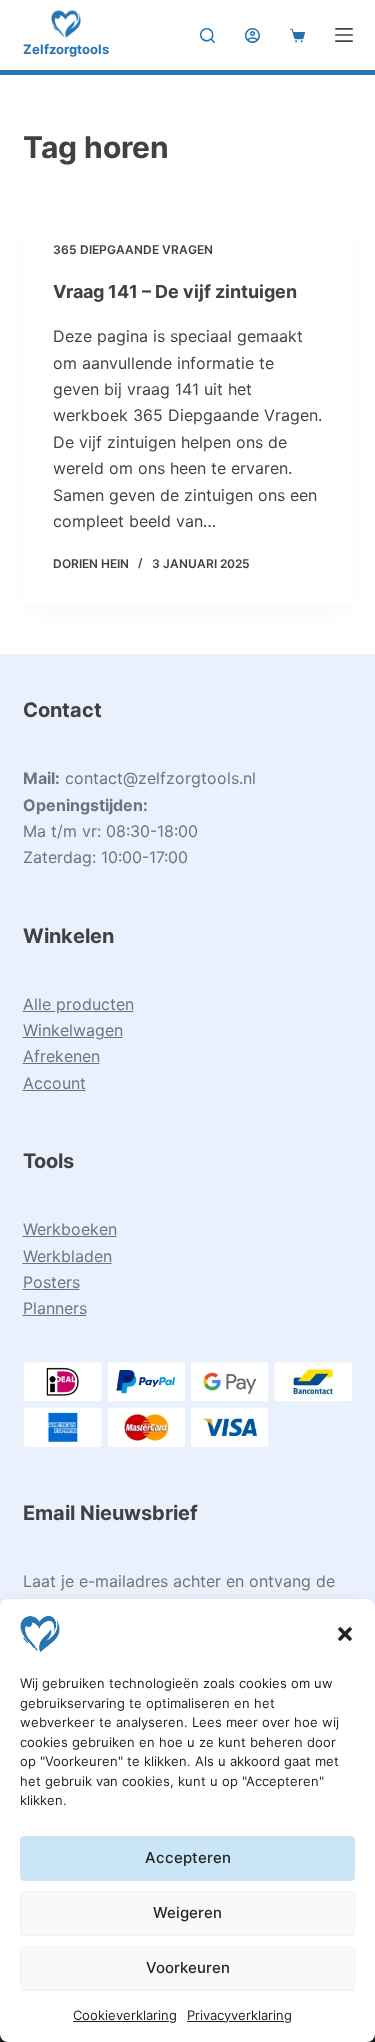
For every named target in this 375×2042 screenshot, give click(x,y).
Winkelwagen (73, 1030)
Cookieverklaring (125, 2015)
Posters (51, 1282)
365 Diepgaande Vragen (133, 249)
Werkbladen (67, 1256)
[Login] (252, 35)
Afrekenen (61, 1056)
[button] (345, 1634)
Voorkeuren (188, 1967)
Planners (55, 1308)
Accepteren (188, 1857)
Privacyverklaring (239, 2015)
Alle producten (78, 1004)
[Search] (207, 35)
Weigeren (187, 1912)
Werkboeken (70, 1229)
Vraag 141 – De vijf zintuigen (175, 291)
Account (54, 1083)
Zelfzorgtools (66, 49)
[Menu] (344, 35)
